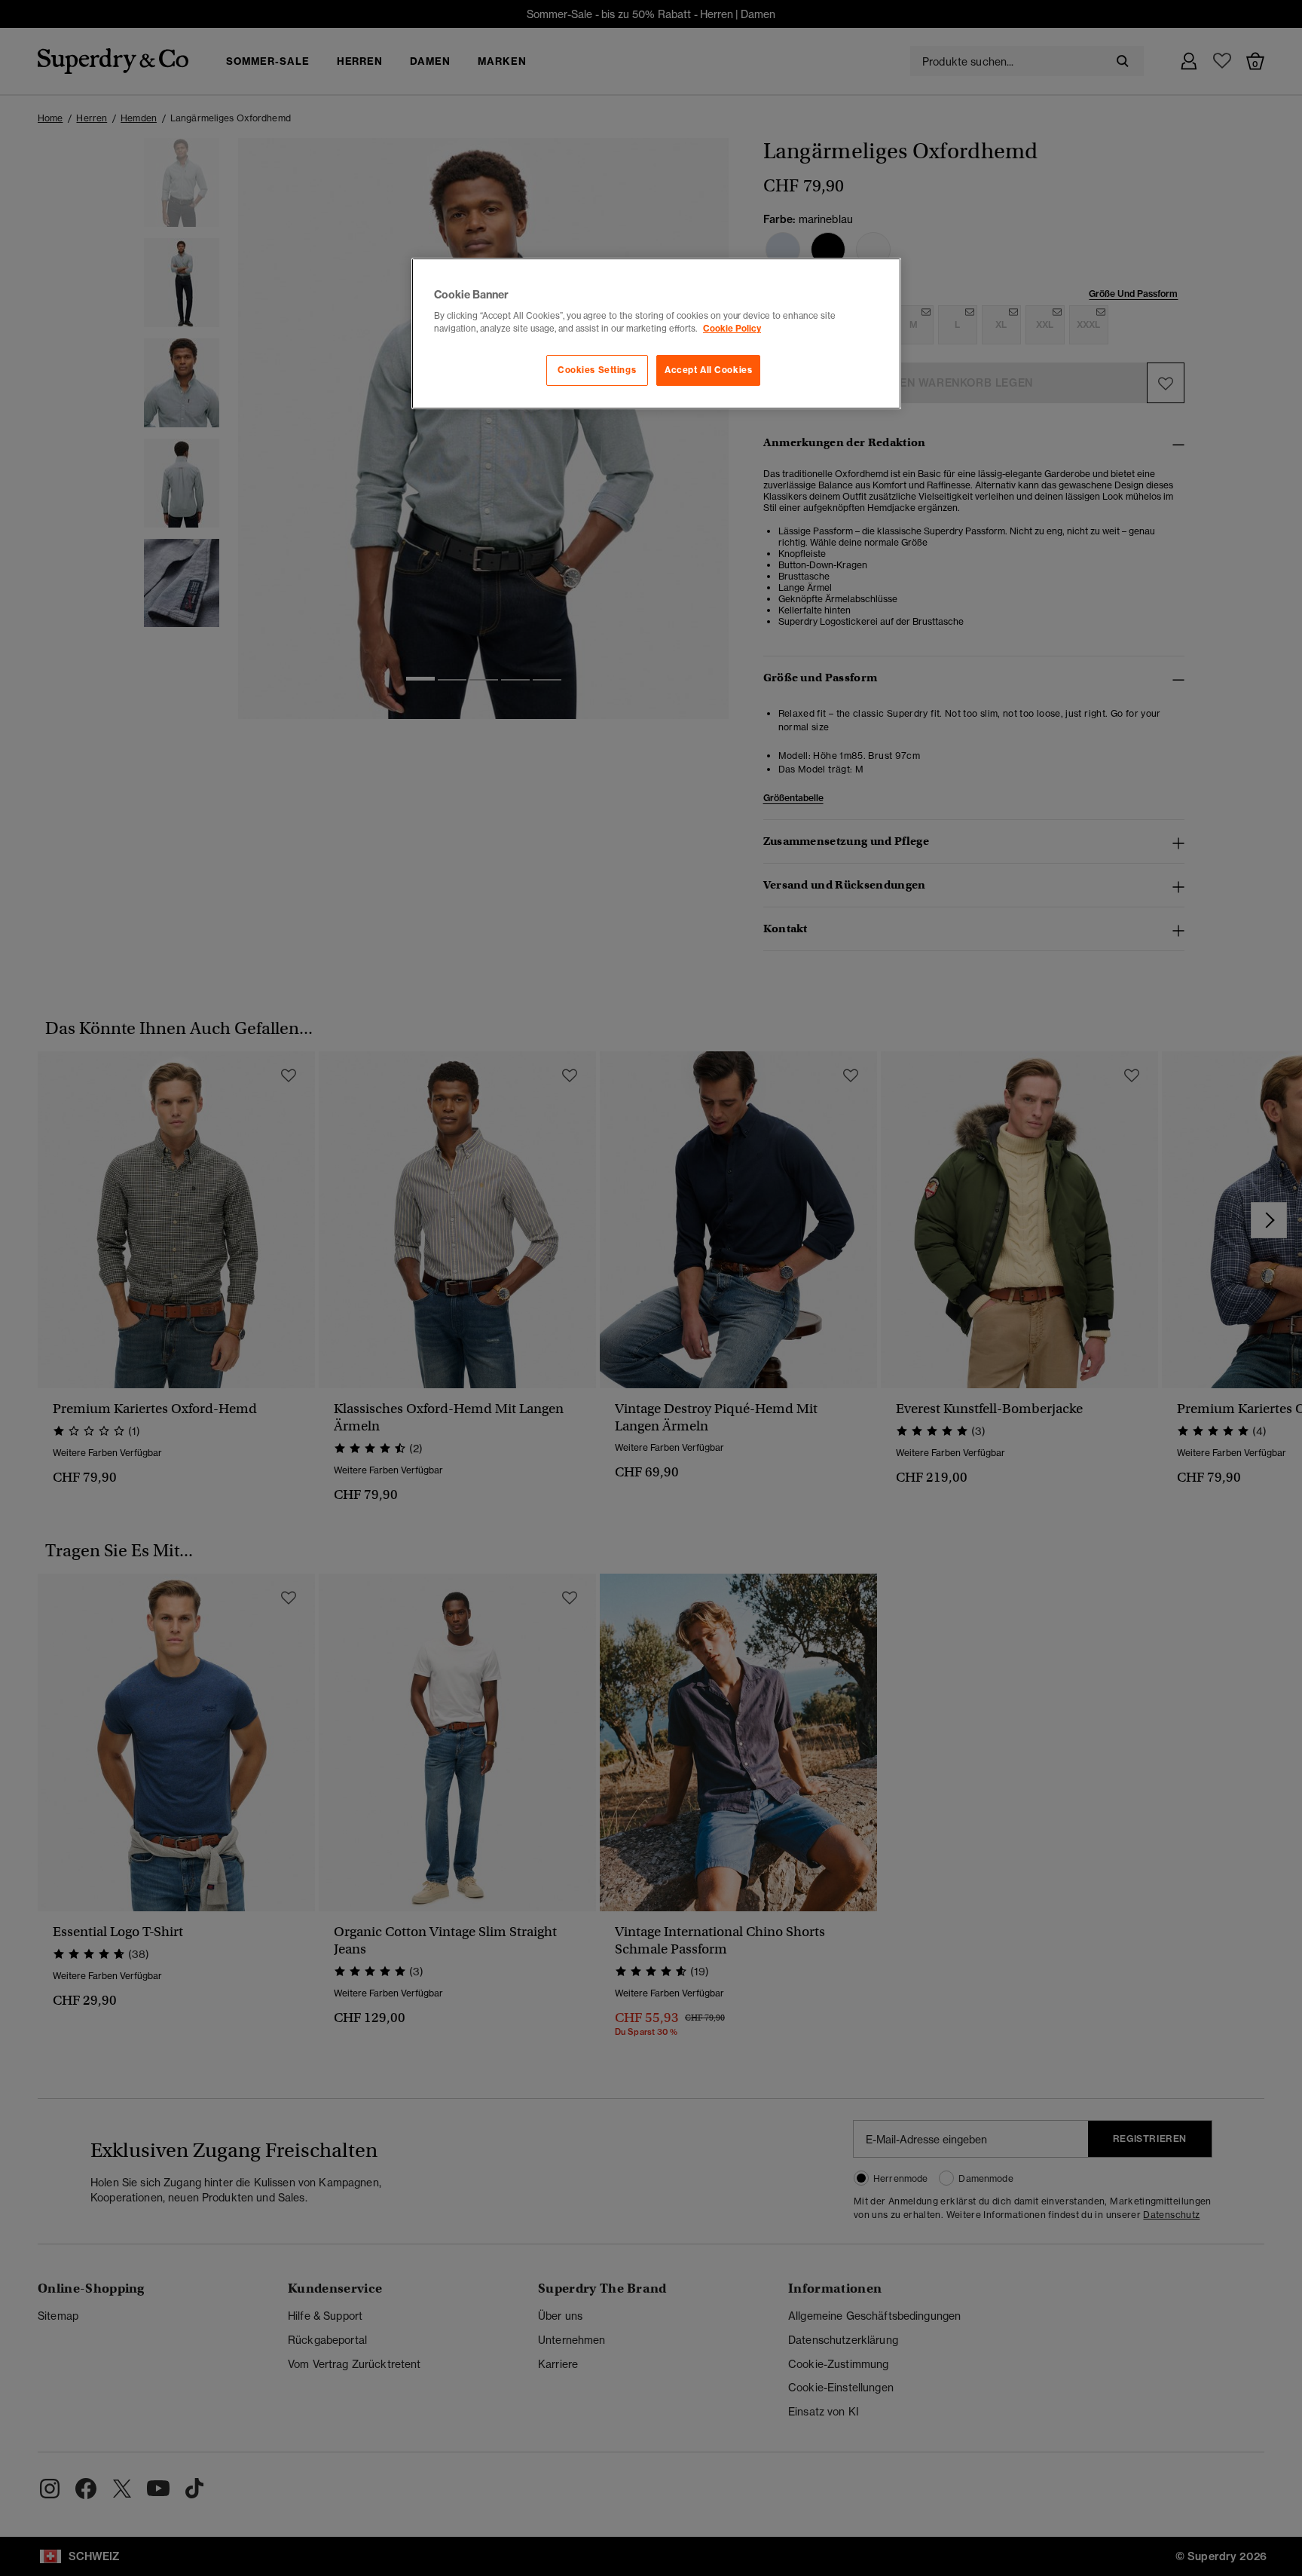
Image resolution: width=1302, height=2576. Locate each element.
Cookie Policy (732, 329)
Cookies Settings (597, 370)
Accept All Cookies (708, 370)
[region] (656, 334)
